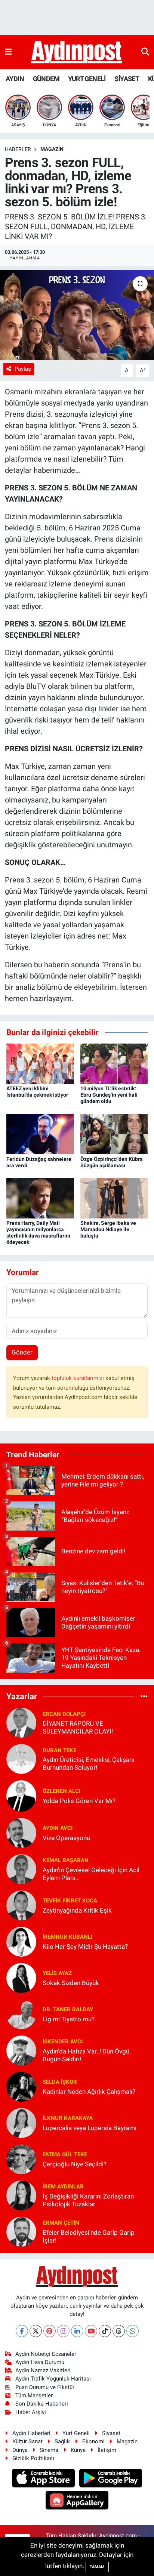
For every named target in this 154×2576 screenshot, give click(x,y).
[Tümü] (144, 1696)
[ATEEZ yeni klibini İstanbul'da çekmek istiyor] (40, 1063)
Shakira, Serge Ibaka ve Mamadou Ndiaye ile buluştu (108, 1229)
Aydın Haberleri (31, 2433)
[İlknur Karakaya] (21, 2123)
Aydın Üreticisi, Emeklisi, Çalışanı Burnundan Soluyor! (88, 1764)
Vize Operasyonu (66, 1838)
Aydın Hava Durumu (40, 2362)
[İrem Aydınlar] (21, 2195)
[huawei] (77, 2501)
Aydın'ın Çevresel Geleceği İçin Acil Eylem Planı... (91, 1874)
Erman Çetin (61, 2223)
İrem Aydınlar (63, 2187)
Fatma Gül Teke (65, 2154)
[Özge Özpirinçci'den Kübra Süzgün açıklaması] (114, 1134)
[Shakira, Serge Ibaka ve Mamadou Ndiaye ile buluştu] (114, 1198)
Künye (78, 2450)
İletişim (107, 2450)
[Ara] (145, 52)
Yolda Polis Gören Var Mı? (79, 1801)
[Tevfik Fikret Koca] (21, 1905)
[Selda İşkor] (21, 2086)
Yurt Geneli (76, 2433)
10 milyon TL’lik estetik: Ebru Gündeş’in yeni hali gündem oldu (109, 1095)
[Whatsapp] (133, 2331)
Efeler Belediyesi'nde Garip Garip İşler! (89, 2236)
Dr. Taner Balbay (68, 2009)
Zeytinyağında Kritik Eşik (77, 1910)
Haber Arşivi (31, 2412)
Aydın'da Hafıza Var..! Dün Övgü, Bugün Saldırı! (87, 2055)
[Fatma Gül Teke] (21, 2159)
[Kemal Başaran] (21, 1869)
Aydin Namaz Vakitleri (43, 2370)
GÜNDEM (46, 79)
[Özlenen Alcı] (21, 1796)
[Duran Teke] (21, 1759)
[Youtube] (91, 2331)
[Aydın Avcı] (21, 1833)
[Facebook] (22, 2331)
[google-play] (111, 2479)
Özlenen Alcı (61, 1791)
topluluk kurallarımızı (78, 1378)
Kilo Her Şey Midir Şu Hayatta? (85, 1947)
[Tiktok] (105, 2331)
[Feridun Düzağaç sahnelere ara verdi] (40, 1134)
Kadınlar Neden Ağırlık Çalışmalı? (89, 2092)
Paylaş (23, 369)
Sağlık (62, 2441)
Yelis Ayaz (57, 1973)
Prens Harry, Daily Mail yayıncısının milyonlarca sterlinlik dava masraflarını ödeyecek (38, 1232)
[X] (36, 2331)
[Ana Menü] (8, 52)
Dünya (20, 2450)
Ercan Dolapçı (64, 1714)
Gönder (22, 1352)
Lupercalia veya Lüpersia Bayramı (90, 2128)
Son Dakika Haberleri (42, 2404)
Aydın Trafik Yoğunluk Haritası (53, 2379)
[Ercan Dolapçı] (21, 1722)
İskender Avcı (63, 2042)
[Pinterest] (50, 2331)
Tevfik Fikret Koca (70, 1901)
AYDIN (15, 79)
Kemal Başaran (66, 1860)
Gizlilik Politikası (33, 2458)
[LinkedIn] (77, 2331)
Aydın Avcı (58, 1828)
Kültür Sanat (27, 2441)
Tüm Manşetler (34, 2395)
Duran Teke (59, 1750)
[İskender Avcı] (21, 2050)
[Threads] (119, 2331)
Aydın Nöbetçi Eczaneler (46, 2354)
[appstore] (44, 2479)
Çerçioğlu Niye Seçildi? (75, 2164)
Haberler (18, 149)
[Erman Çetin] (21, 2231)
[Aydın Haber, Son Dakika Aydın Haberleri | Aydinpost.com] (77, 52)
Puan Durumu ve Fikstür (45, 2387)
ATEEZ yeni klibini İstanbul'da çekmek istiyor (37, 1092)
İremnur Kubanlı (67, 1937)
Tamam (97, 2567)
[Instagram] (63, 2331)
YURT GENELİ (87, 79)
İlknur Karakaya (68, 2118)
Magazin (52, 149)
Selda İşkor (60, 2082)
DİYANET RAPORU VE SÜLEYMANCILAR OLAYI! (78, 1727)
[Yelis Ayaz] (21, 1978)
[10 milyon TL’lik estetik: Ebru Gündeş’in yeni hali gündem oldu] (114, 1063)
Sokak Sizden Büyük (71, 1983)
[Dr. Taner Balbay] (21, 2014)
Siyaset (111, 2433)
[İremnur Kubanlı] (21, 1941)
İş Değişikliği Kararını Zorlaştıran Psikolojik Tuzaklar (88, 2200)
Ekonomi (93, 2441)
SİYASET (127, 79)
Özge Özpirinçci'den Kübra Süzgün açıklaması (112, 1162)
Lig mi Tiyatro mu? (69, 2019)
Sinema (49, 2450)
